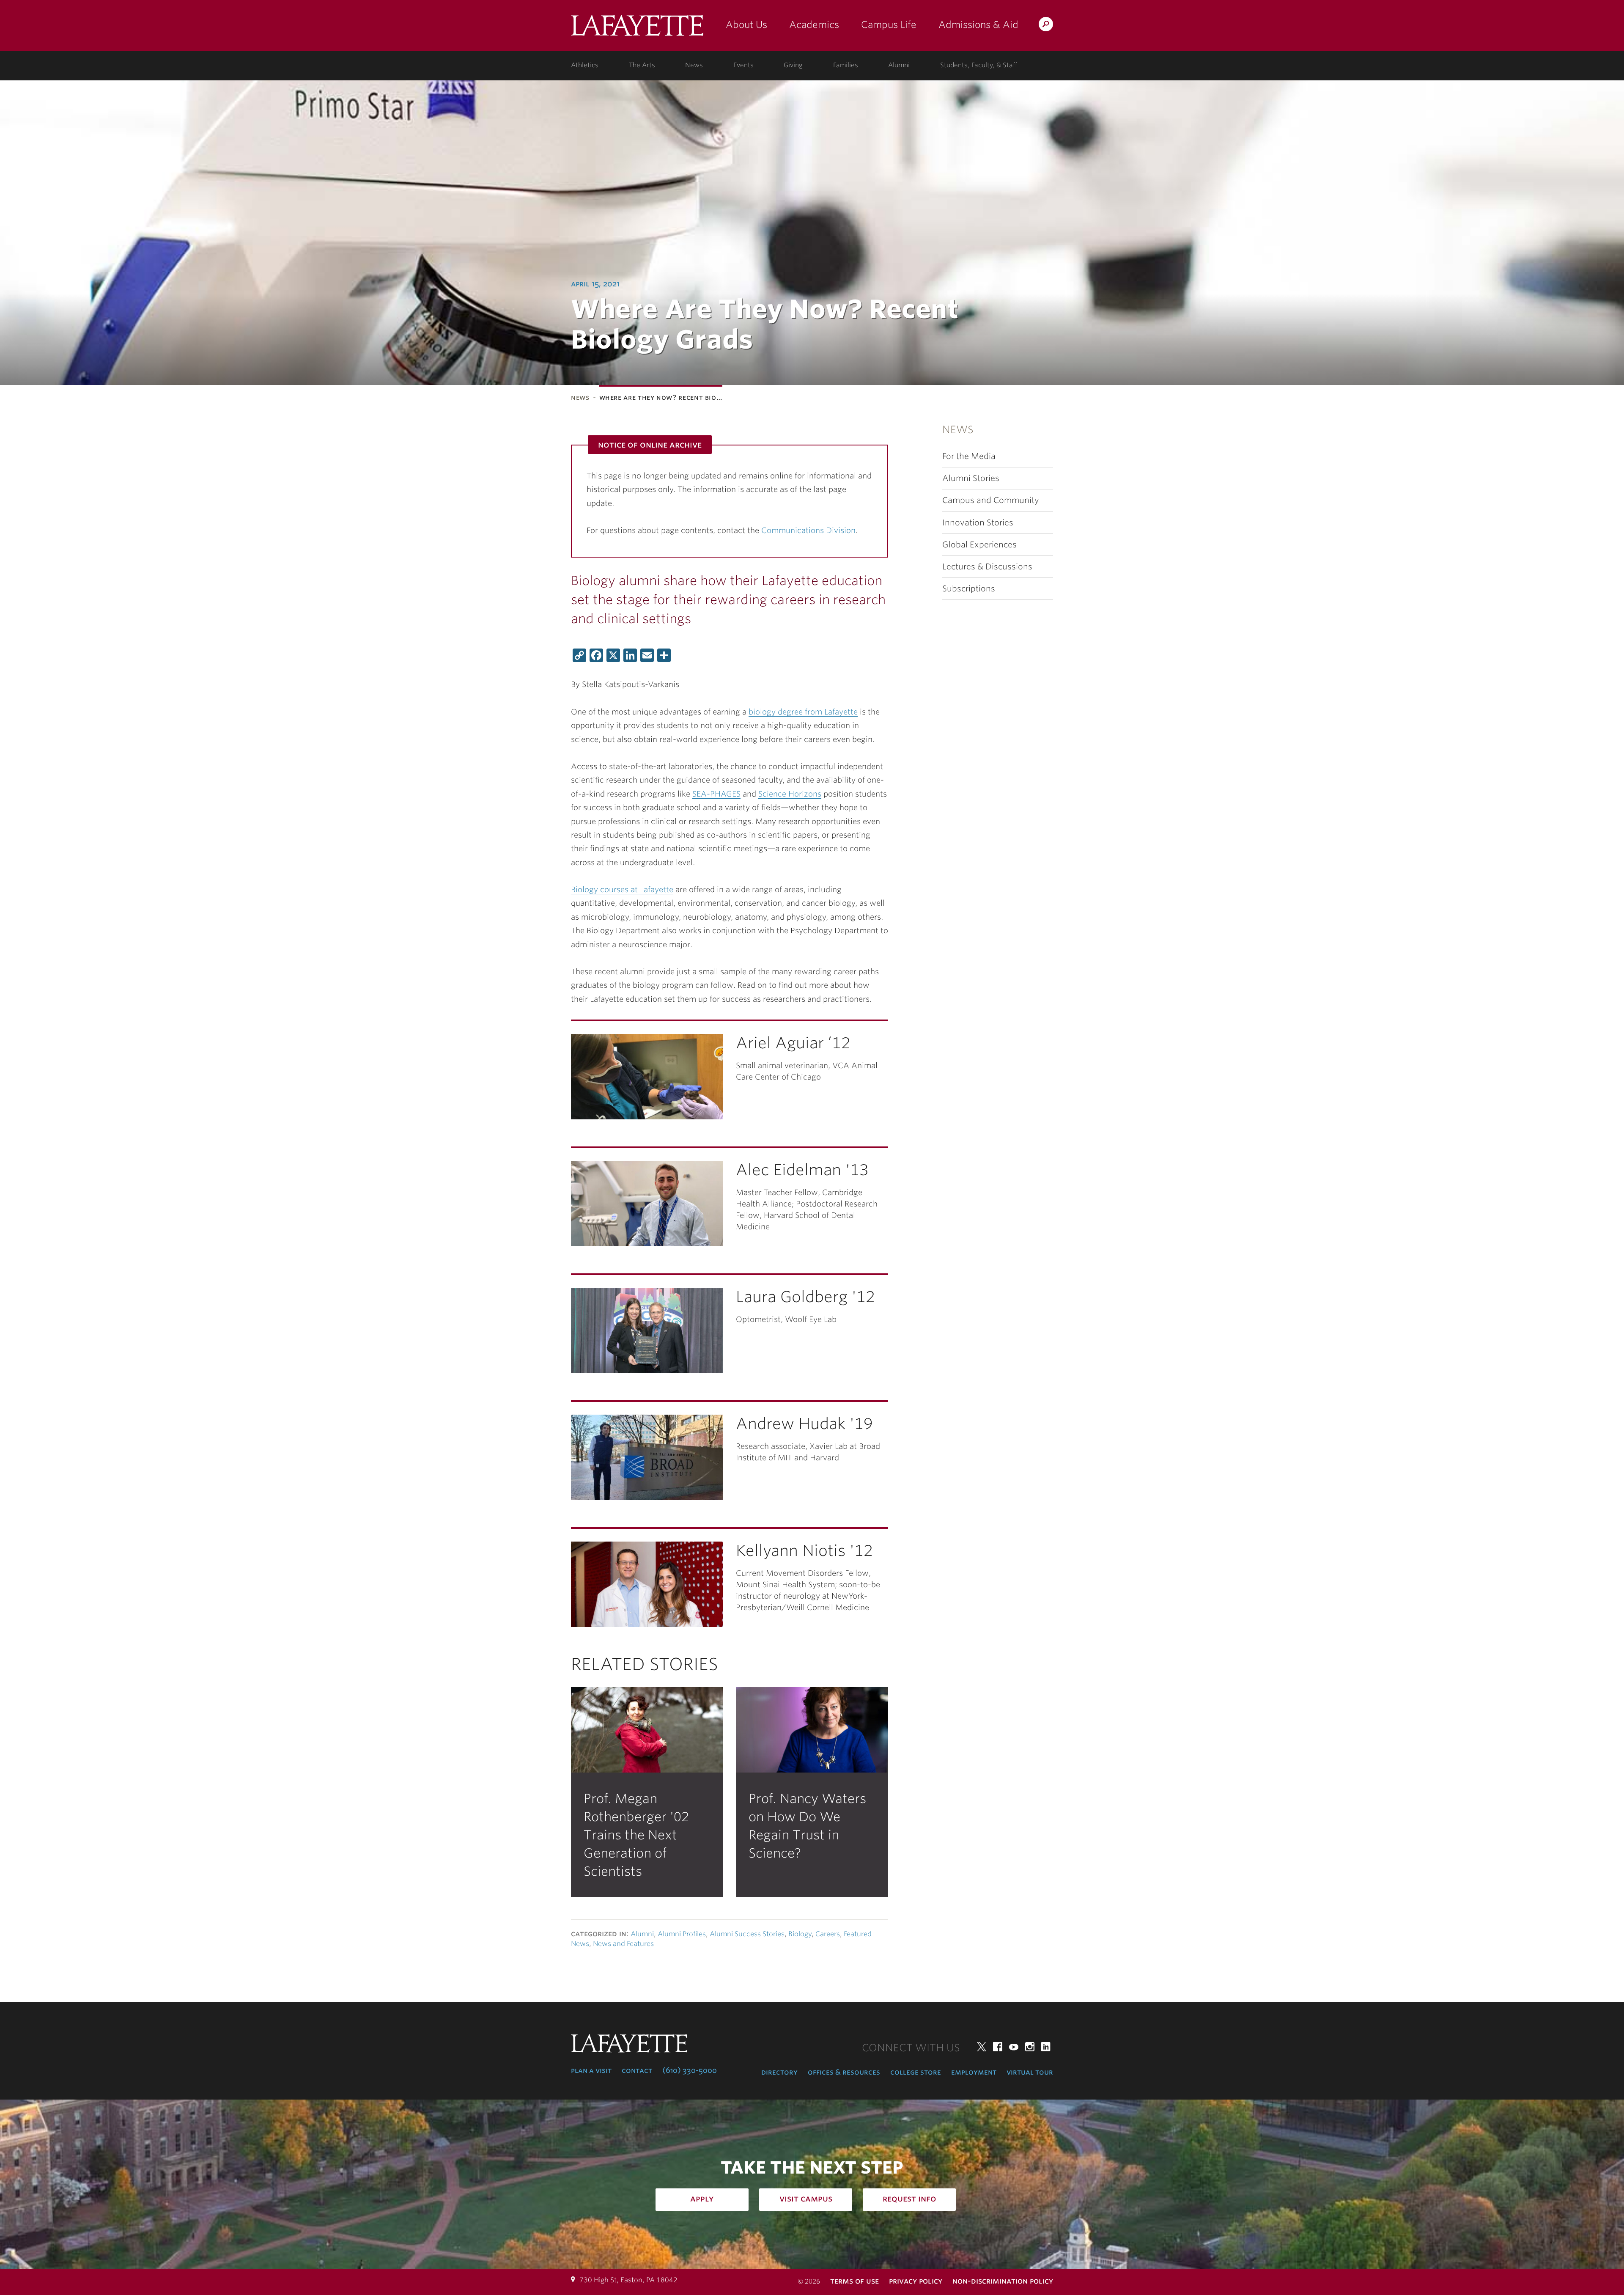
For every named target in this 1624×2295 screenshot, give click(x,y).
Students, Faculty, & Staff (979, 65)
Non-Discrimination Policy (1003, 2281)
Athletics (585, 65)
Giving (793, 65)
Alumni (899, 65)
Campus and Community (991, 500)
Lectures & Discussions (987, 567)
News (694, 65)
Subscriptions (969, 589)
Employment (974, 2072)
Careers (828, 1934)
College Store (916, 2072)
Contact (637, 2070)
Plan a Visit (591, 2070)
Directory (779, 2072)
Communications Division (808, 530)
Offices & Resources (844, 2072)
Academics (814, 25)
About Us (746, 25)
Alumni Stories (971, 478)
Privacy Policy (916, 2281)
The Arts (642, 65)
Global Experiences (979, 545)
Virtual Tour (1030, 2072)
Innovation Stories (978, 523)
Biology (800, 1934)
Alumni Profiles (682, 1934)
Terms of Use (855, 2281)
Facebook (998, 2047)
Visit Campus (806, 2199)
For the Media (969, 456)
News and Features (623, 1944)
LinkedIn (1046, 2047)
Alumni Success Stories (747, 1934)
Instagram (1030, 2047)
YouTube (1014, 2047)
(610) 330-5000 (690, 2070)
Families (846, 65)
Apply (702, 2199)
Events (743, 65)
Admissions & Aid (978, 25)
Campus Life (889, 25)
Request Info (909, 2199)
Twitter (982, 2047)
